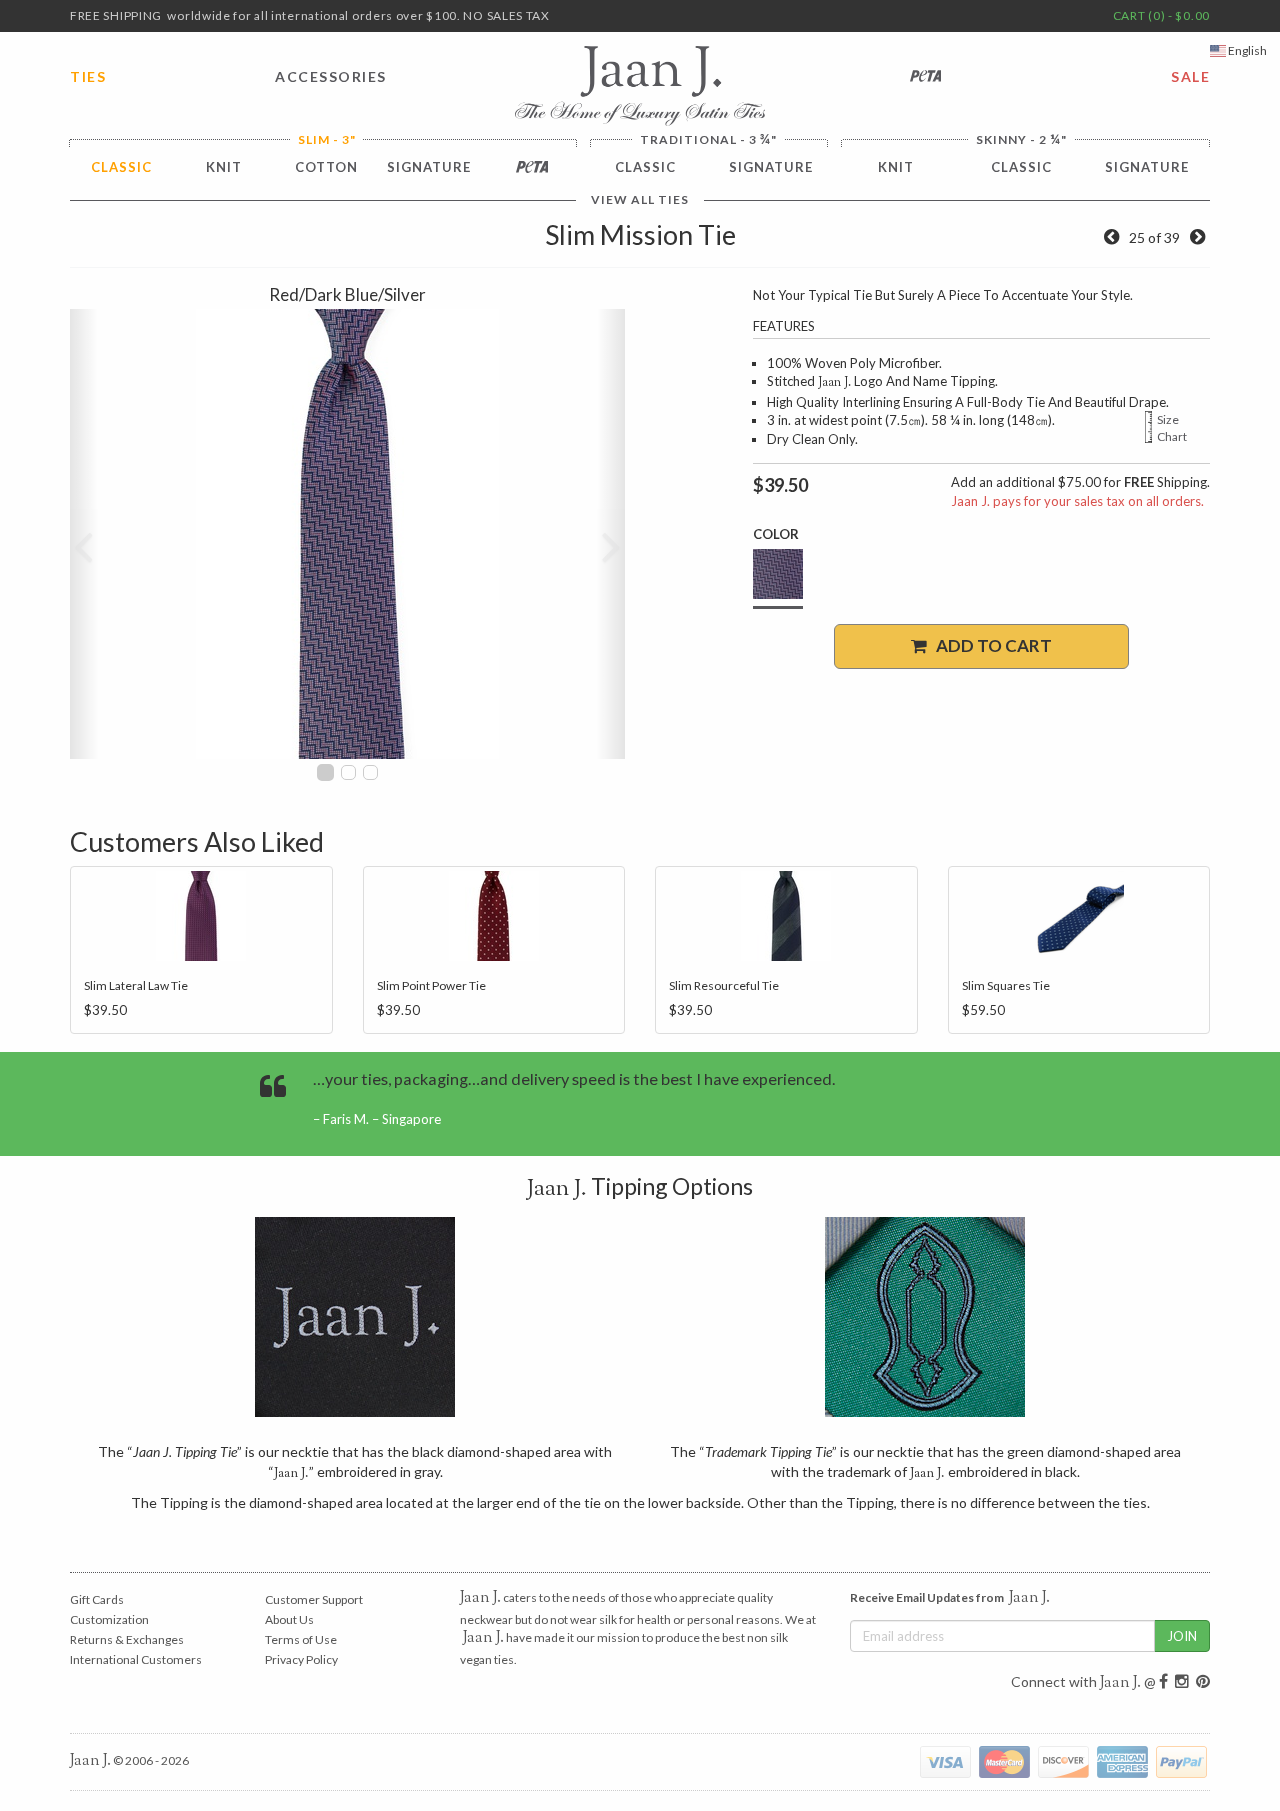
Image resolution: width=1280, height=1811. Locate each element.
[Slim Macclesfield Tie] (1111, 237)
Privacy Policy (301, 1659)
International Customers (136, 1659)
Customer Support (314, 1599)
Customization (109, 1619)
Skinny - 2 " (1021, 139)
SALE (1190, 76)
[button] (84, 534)
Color (776, 534)
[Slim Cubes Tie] (1197, 237)
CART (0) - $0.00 (1161, 15)
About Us (289, 1619)
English (1246, 50)
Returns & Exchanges (127, 1639)
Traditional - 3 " (708, 139)
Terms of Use (301, 1639)
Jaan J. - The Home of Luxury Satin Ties (640, 86)
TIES (88, 76)
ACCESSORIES (331, 76)
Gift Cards (97, 1599)
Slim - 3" (327, 140)
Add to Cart (989, 645)
